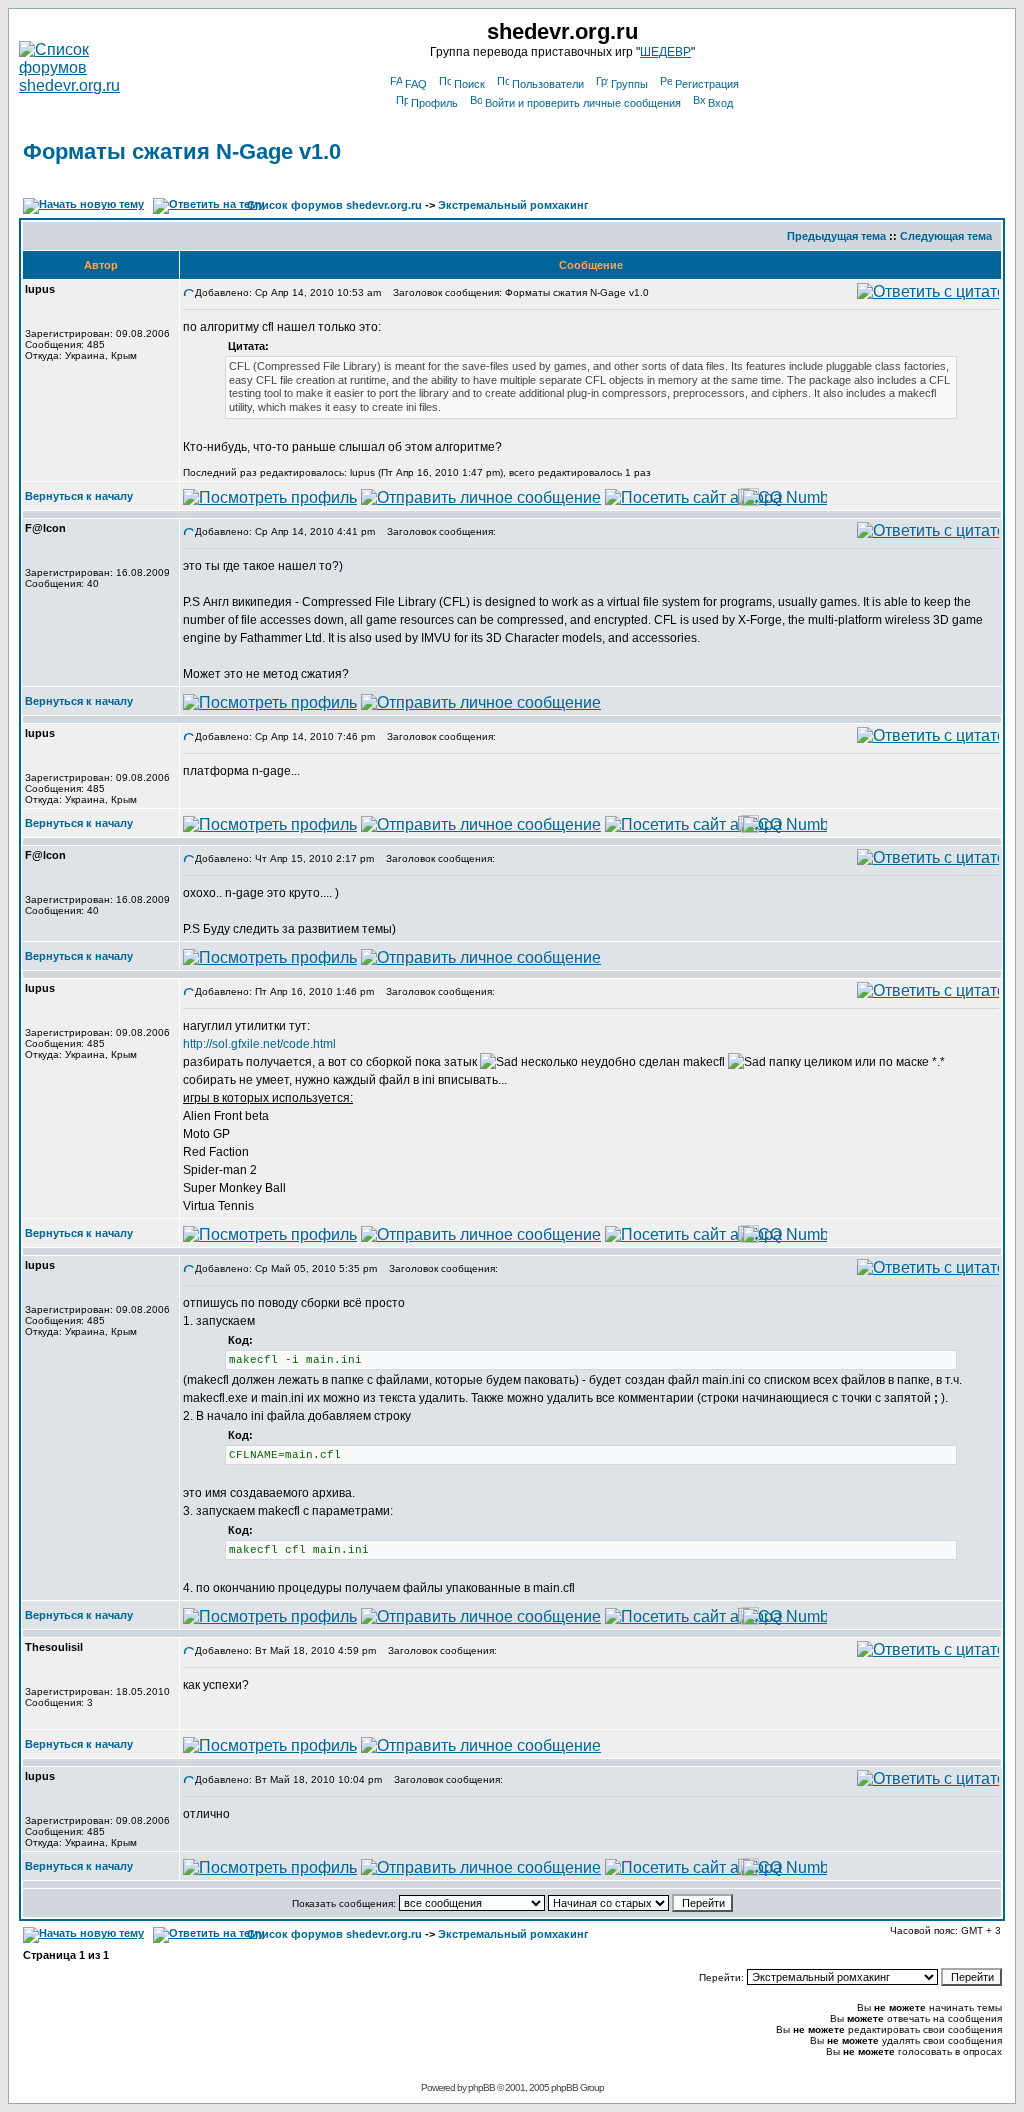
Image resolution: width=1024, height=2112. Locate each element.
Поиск (469, 84)
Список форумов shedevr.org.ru (334, 205)
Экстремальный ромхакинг (513, 205)
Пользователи (548, 84)
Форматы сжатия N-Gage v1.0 (182, 151)
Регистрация (707, 84)
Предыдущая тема (836, 236)
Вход (720, 103)
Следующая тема (946, 236)
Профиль (434, 103)
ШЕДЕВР (665, 52)
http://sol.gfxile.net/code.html (259, 1044)
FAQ (416, 84)
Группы (629, 84)
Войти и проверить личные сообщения (583, 103)
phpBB (481, 2087)
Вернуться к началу (79, 496)
